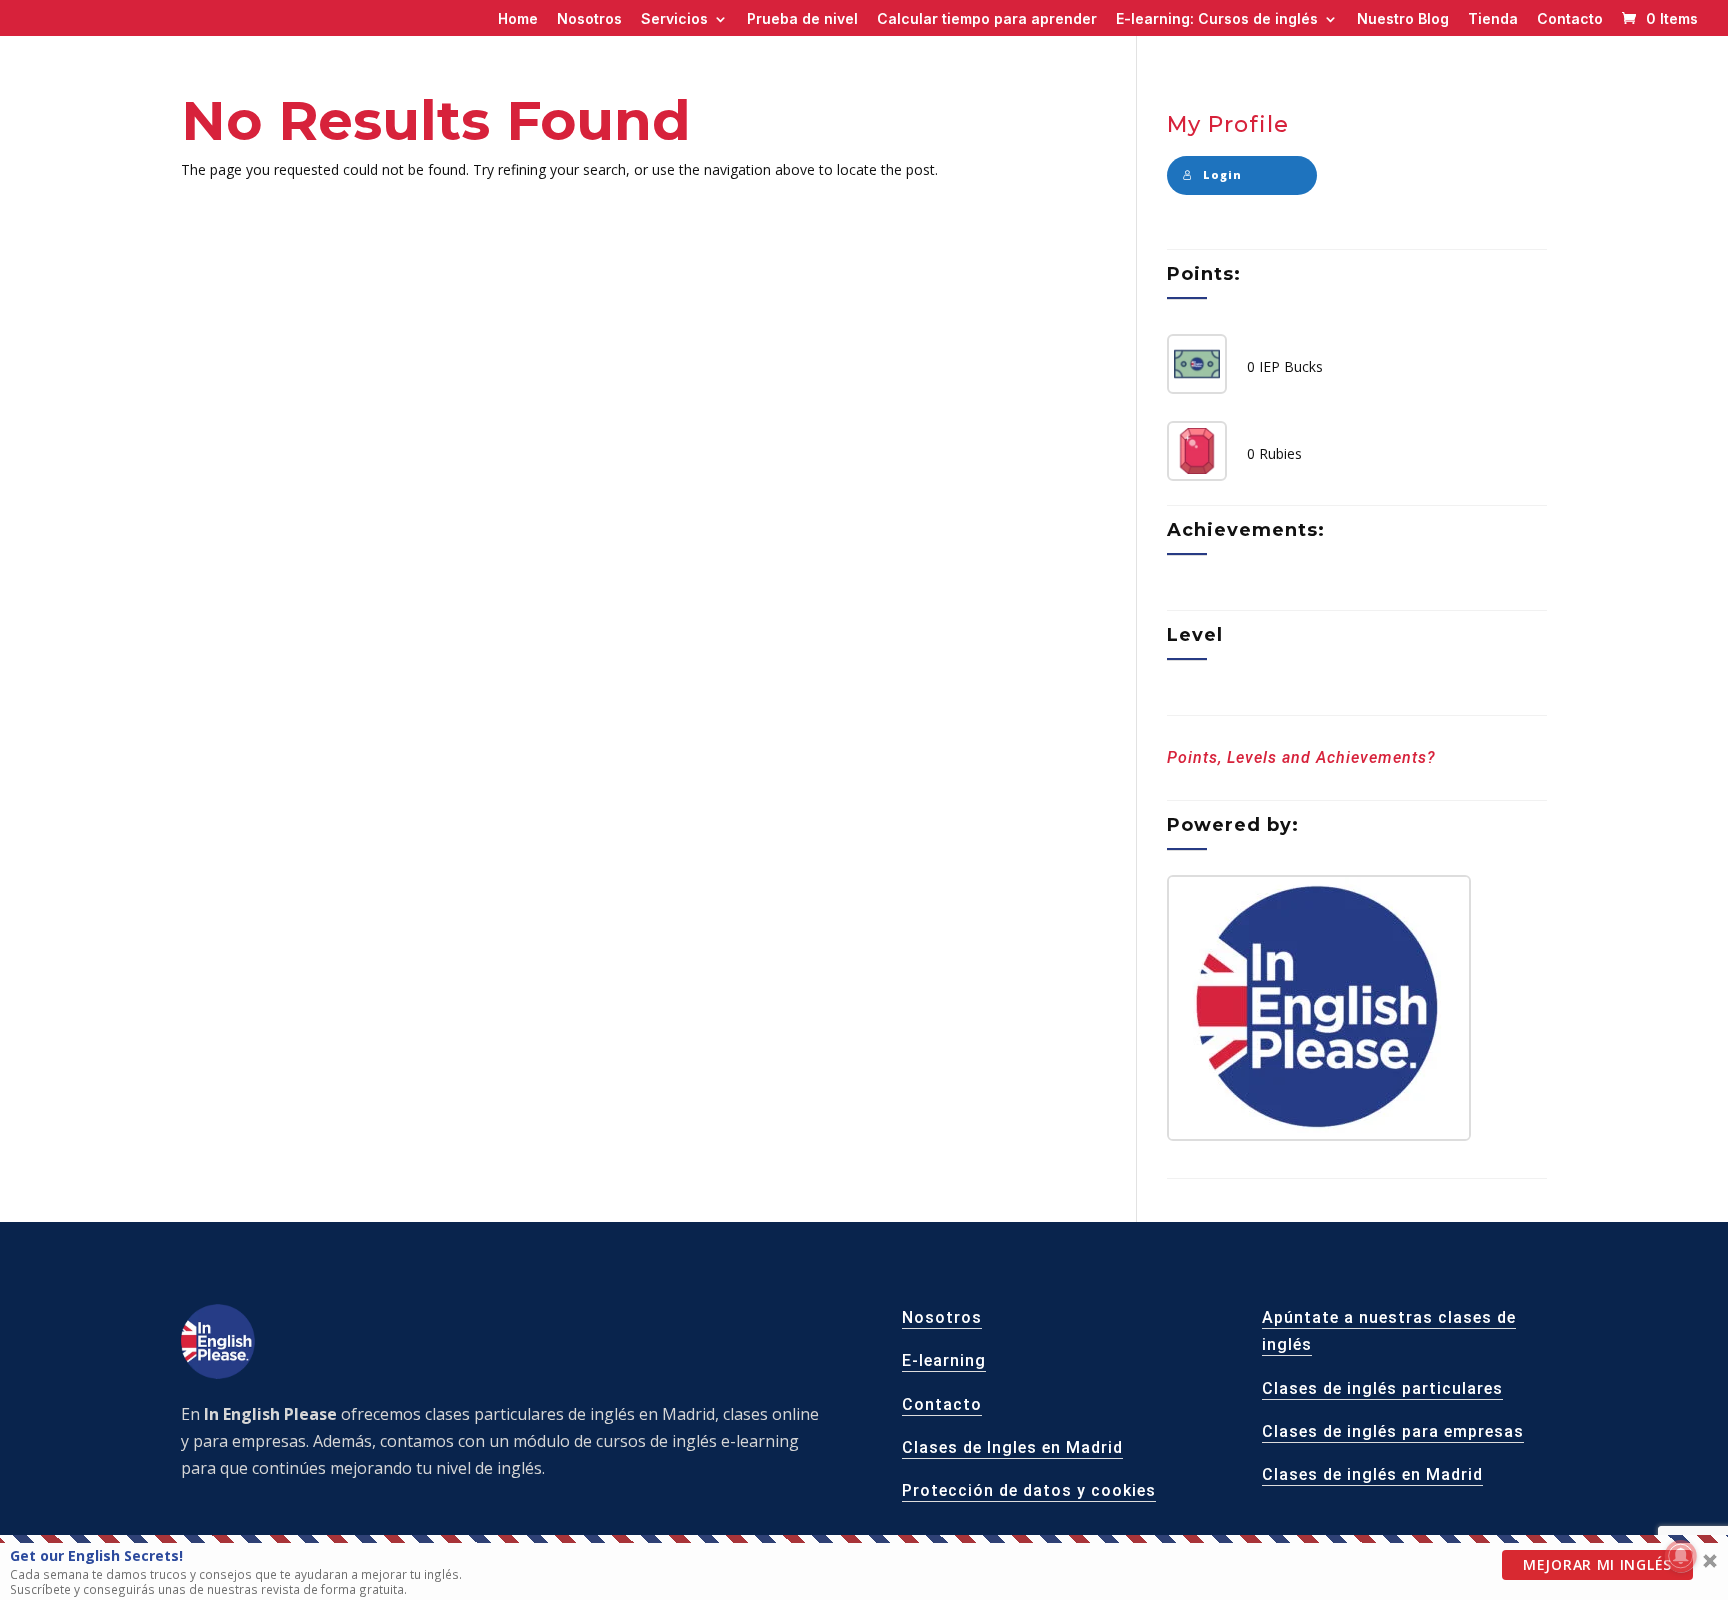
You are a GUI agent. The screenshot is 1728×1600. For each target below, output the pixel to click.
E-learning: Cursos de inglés (1217, 19)
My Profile (1228, 124)
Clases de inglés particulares (1382, 1388)
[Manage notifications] (1681, 1556)
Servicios (674, 19)
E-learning (944, 1360)
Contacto (1570, 19)
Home (518, 19)
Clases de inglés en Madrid (1372, 1474)
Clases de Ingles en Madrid (1012, 1447)
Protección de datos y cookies (1029, 1490)
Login (1222, 175)
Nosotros (589, 19)
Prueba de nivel (802, 19)
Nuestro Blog (1403, 19)
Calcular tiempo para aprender (987, 19)
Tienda (1493, 19)
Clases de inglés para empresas (1393, 1431)
